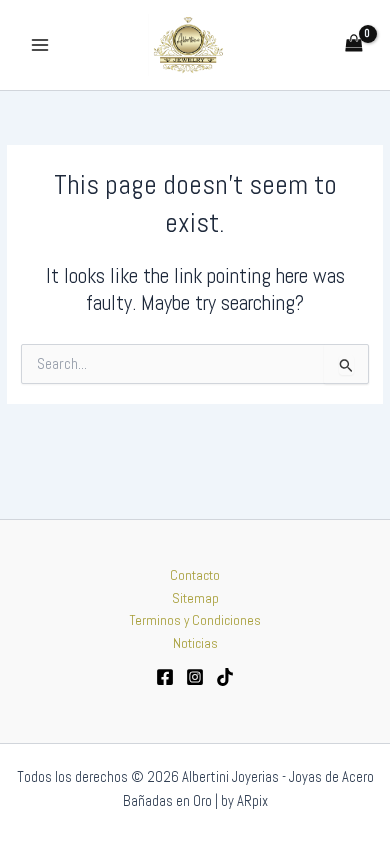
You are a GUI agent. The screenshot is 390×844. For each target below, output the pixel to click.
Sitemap (195, 598)
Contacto (195, 575)
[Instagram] (195, 677)
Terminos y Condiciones (195, 620)
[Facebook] (165, 677)
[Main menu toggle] (39, 44)
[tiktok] (225, 677)
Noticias (195, 643)
